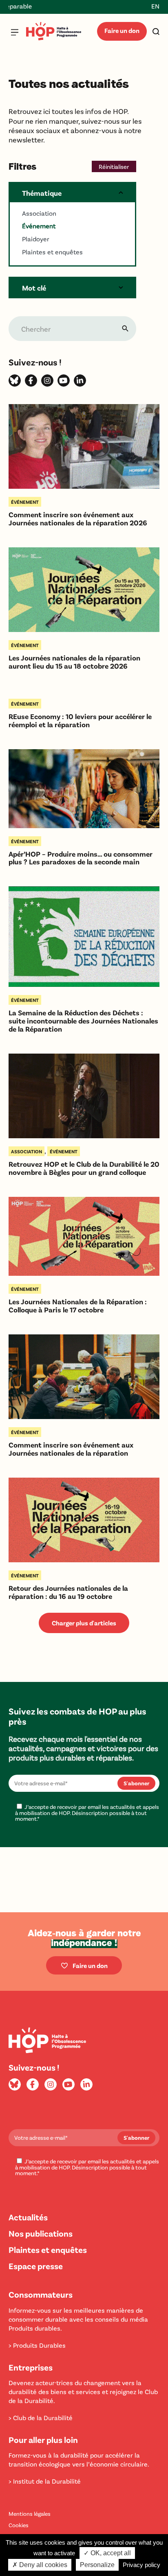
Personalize (97, 2565)
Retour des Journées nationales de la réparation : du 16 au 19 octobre (68, 1592)
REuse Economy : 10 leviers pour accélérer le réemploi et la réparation (80, 721)
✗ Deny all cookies (40, 2565)
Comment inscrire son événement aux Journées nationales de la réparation (71, 1449)
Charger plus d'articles (84, 1623)
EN (155, 6)
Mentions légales (30, 2514)
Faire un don (122, 30)
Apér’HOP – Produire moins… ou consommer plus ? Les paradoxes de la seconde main (81, 858)
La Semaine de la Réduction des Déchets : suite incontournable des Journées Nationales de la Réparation (83, 1021)
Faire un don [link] (90, 1965)
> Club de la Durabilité (41, 2417)
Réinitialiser (114, 166)
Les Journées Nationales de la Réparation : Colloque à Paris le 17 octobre (78, 1306)
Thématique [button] (42, 193)
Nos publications (41, 2233)
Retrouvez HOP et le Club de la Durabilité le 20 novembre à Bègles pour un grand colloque (84, 1168)
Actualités (28, 2217)
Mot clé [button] (34, 288)
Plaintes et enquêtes (48, 2249)
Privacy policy (141, 2565)
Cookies (19, 2525)
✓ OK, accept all (107, 2553)
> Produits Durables (37, 2345)
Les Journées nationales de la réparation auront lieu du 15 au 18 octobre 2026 (74, 662)
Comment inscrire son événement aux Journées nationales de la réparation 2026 (78, 519)
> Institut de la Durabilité (45, 2481)
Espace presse (36, 2266)
